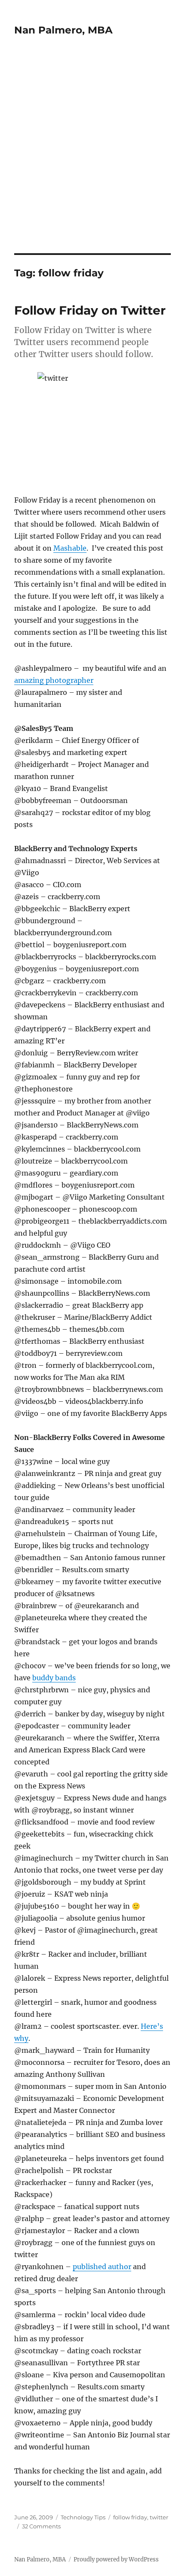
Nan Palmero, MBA (63, 30)
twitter (159, 2517)
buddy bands (54, 1678)
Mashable (70, 548)
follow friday (130, 2517)
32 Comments (41, 2526)
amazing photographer (54, 680)
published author (102, 2267)
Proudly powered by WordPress (116, 2559)
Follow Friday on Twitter (90, 310)
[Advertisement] (92, 157)
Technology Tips (83, 2517)
